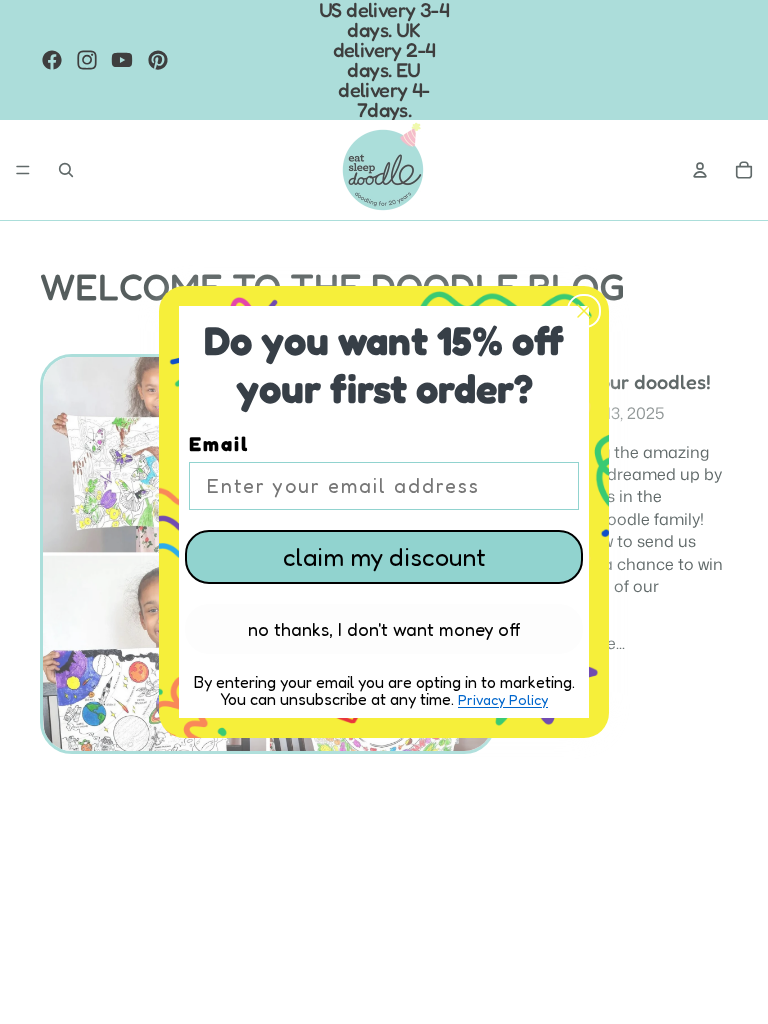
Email (219, 444)
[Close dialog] (584, 311)
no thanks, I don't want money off (384, 629)
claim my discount (384, 557)
